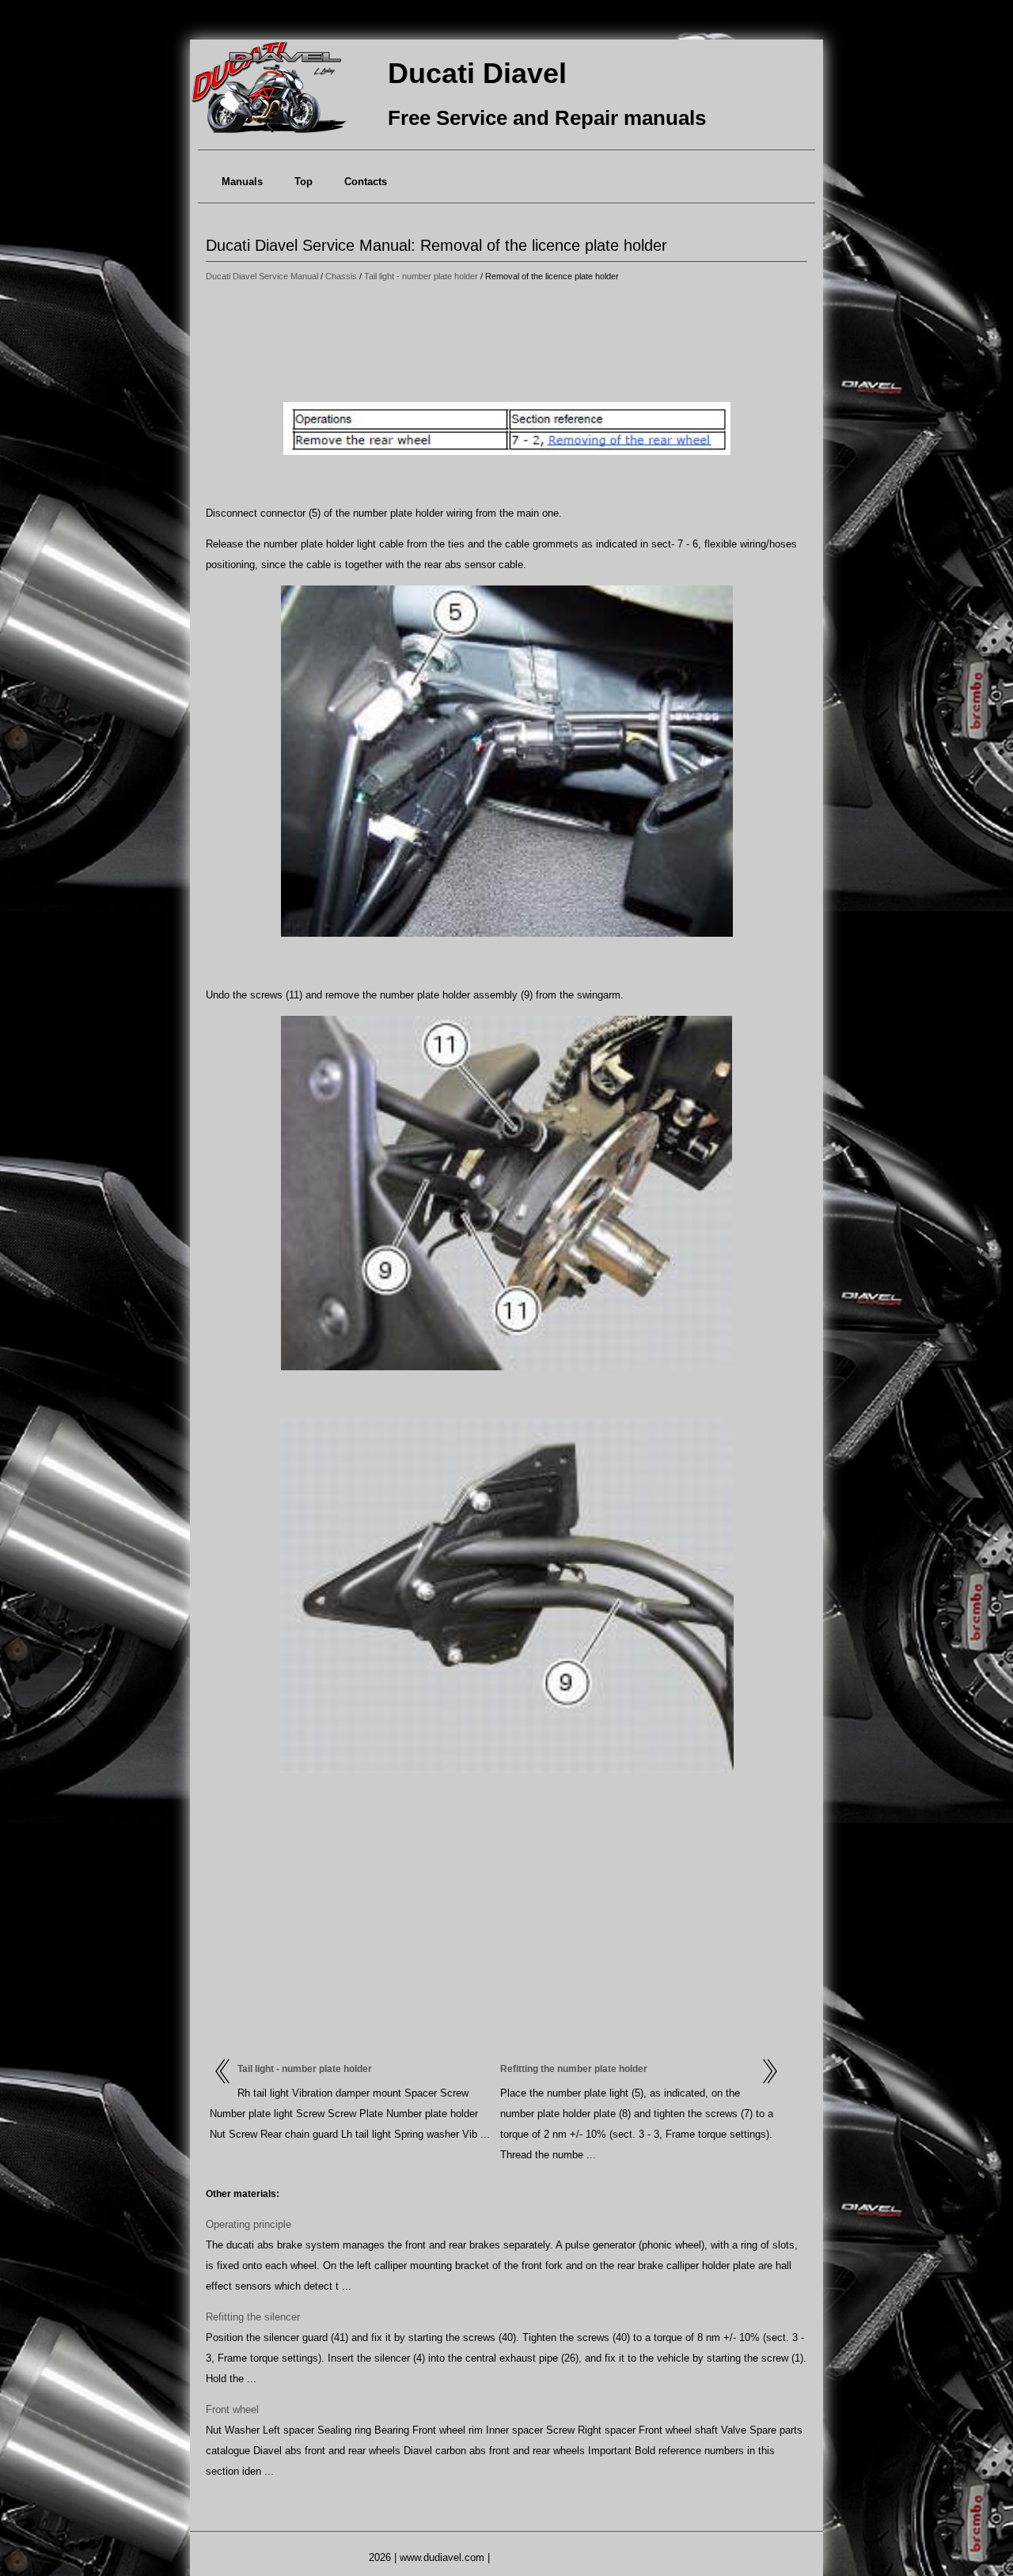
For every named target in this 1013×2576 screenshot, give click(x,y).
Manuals (242, 182)
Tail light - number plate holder (421, 276)
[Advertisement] (506, 344)
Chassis (341, 276)
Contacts (366, 182)
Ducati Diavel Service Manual (262, 276)
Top (304, 182)
